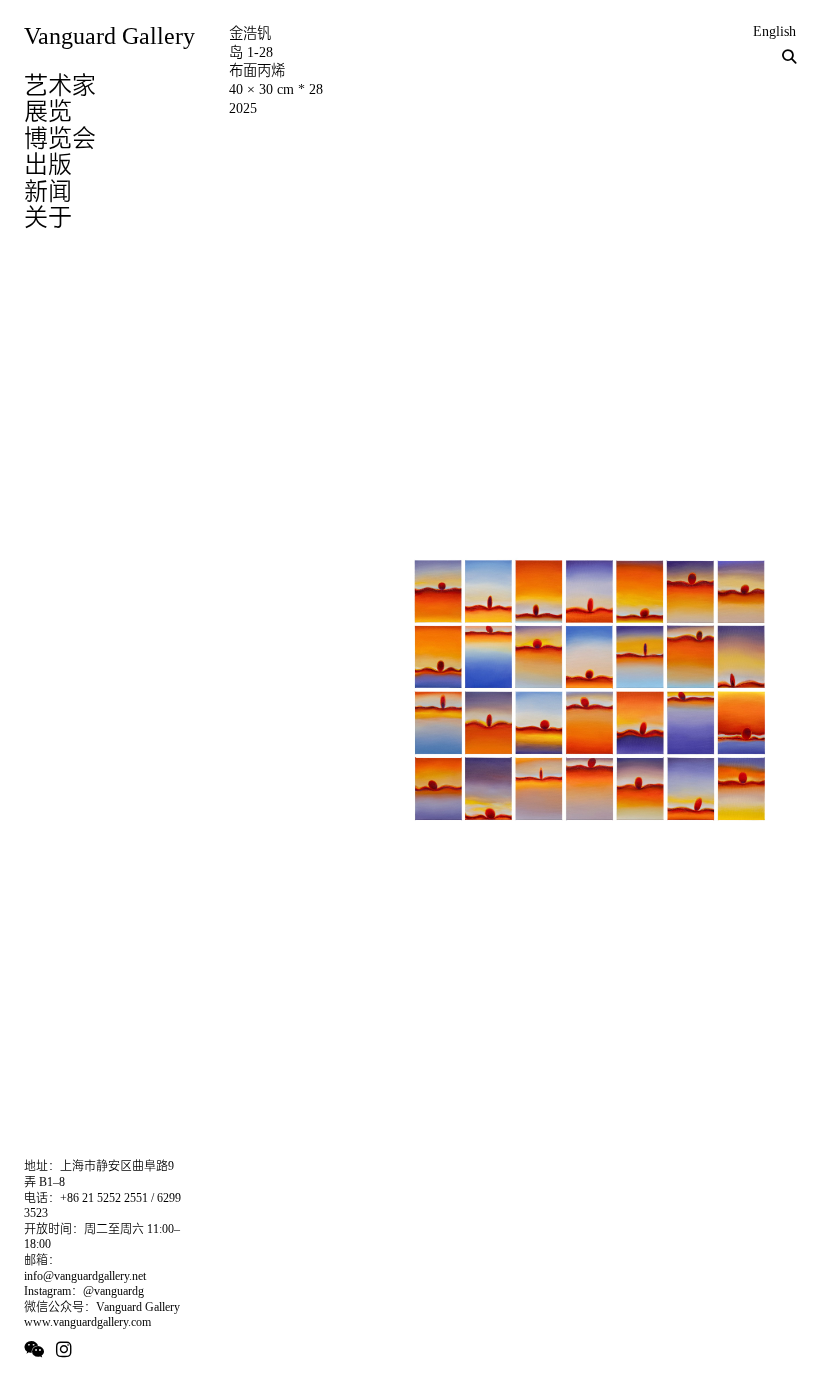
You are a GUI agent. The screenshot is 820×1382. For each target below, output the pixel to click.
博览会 (60, 138)
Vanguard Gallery (109, 36)
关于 (48, 217)
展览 (48, 111)
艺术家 (60, 85)
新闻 (48, 191)
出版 (48, 164)
